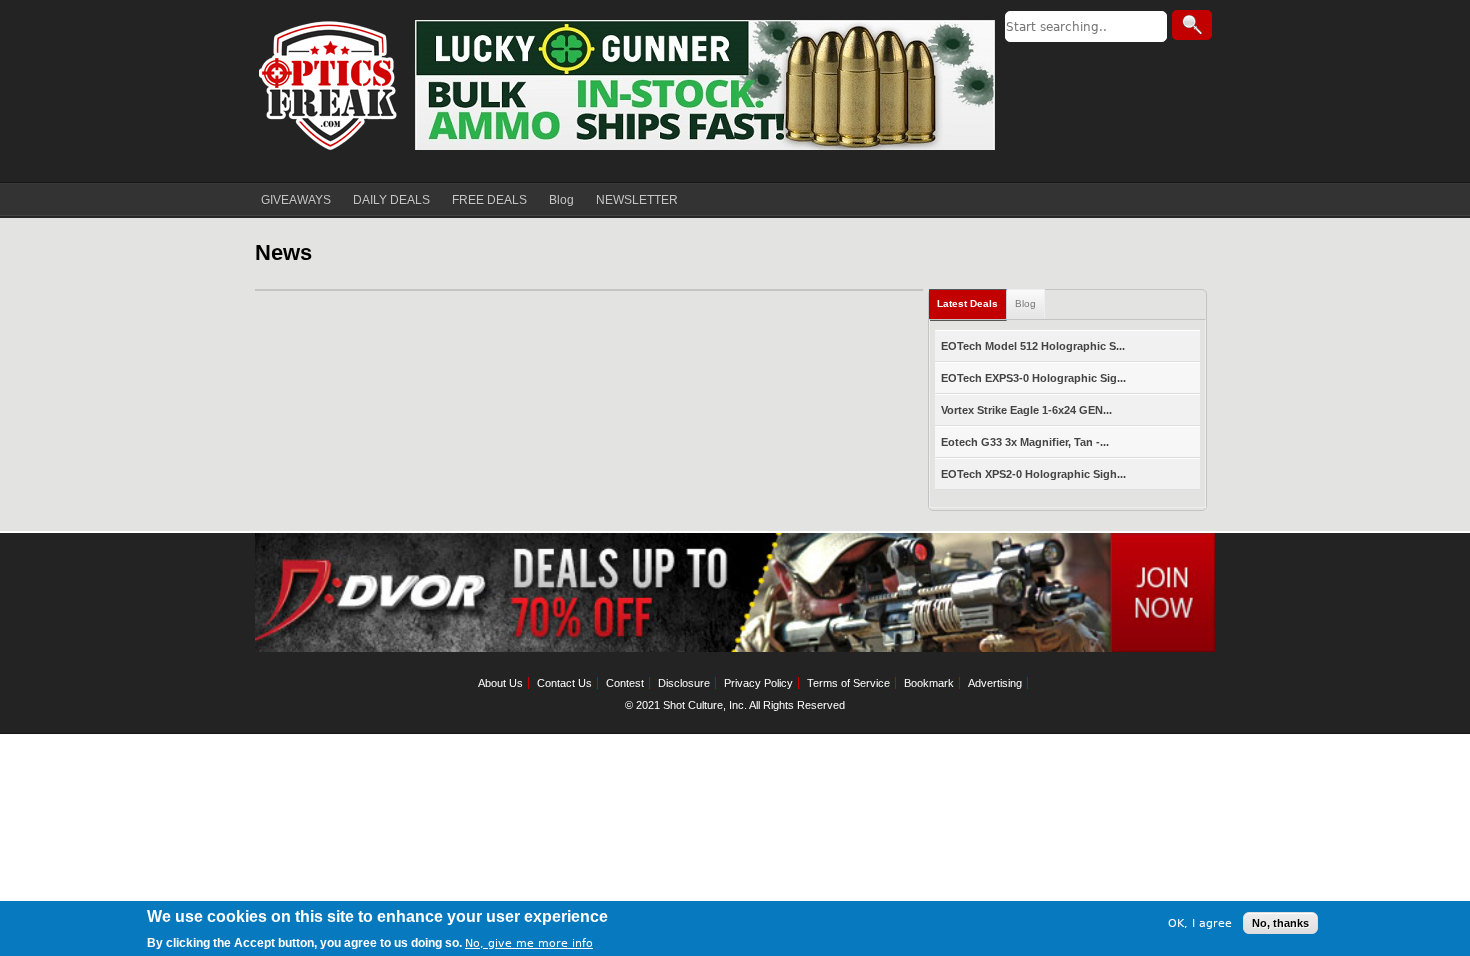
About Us (500, 683)
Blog (561, 200)
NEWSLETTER (637, 200)
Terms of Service (848, 683)
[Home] (330, 85)
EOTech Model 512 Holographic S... (1033, 346)
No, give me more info (529, 942)
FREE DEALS (489, 200)
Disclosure (684, 683)
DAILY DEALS (391, 200)
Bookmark (929, 683)
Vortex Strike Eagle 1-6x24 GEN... (1026, 410)
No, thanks (1280, 923)
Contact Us (564, 683)
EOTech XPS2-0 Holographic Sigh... (1033, 474)
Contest (625, 683)
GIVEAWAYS (296, 200)
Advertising (995, 683)
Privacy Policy (758, 683)
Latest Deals (967, 303)
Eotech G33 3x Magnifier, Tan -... (1025, 442)
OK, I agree (1200, 922)
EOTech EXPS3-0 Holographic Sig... (1033, 378)
